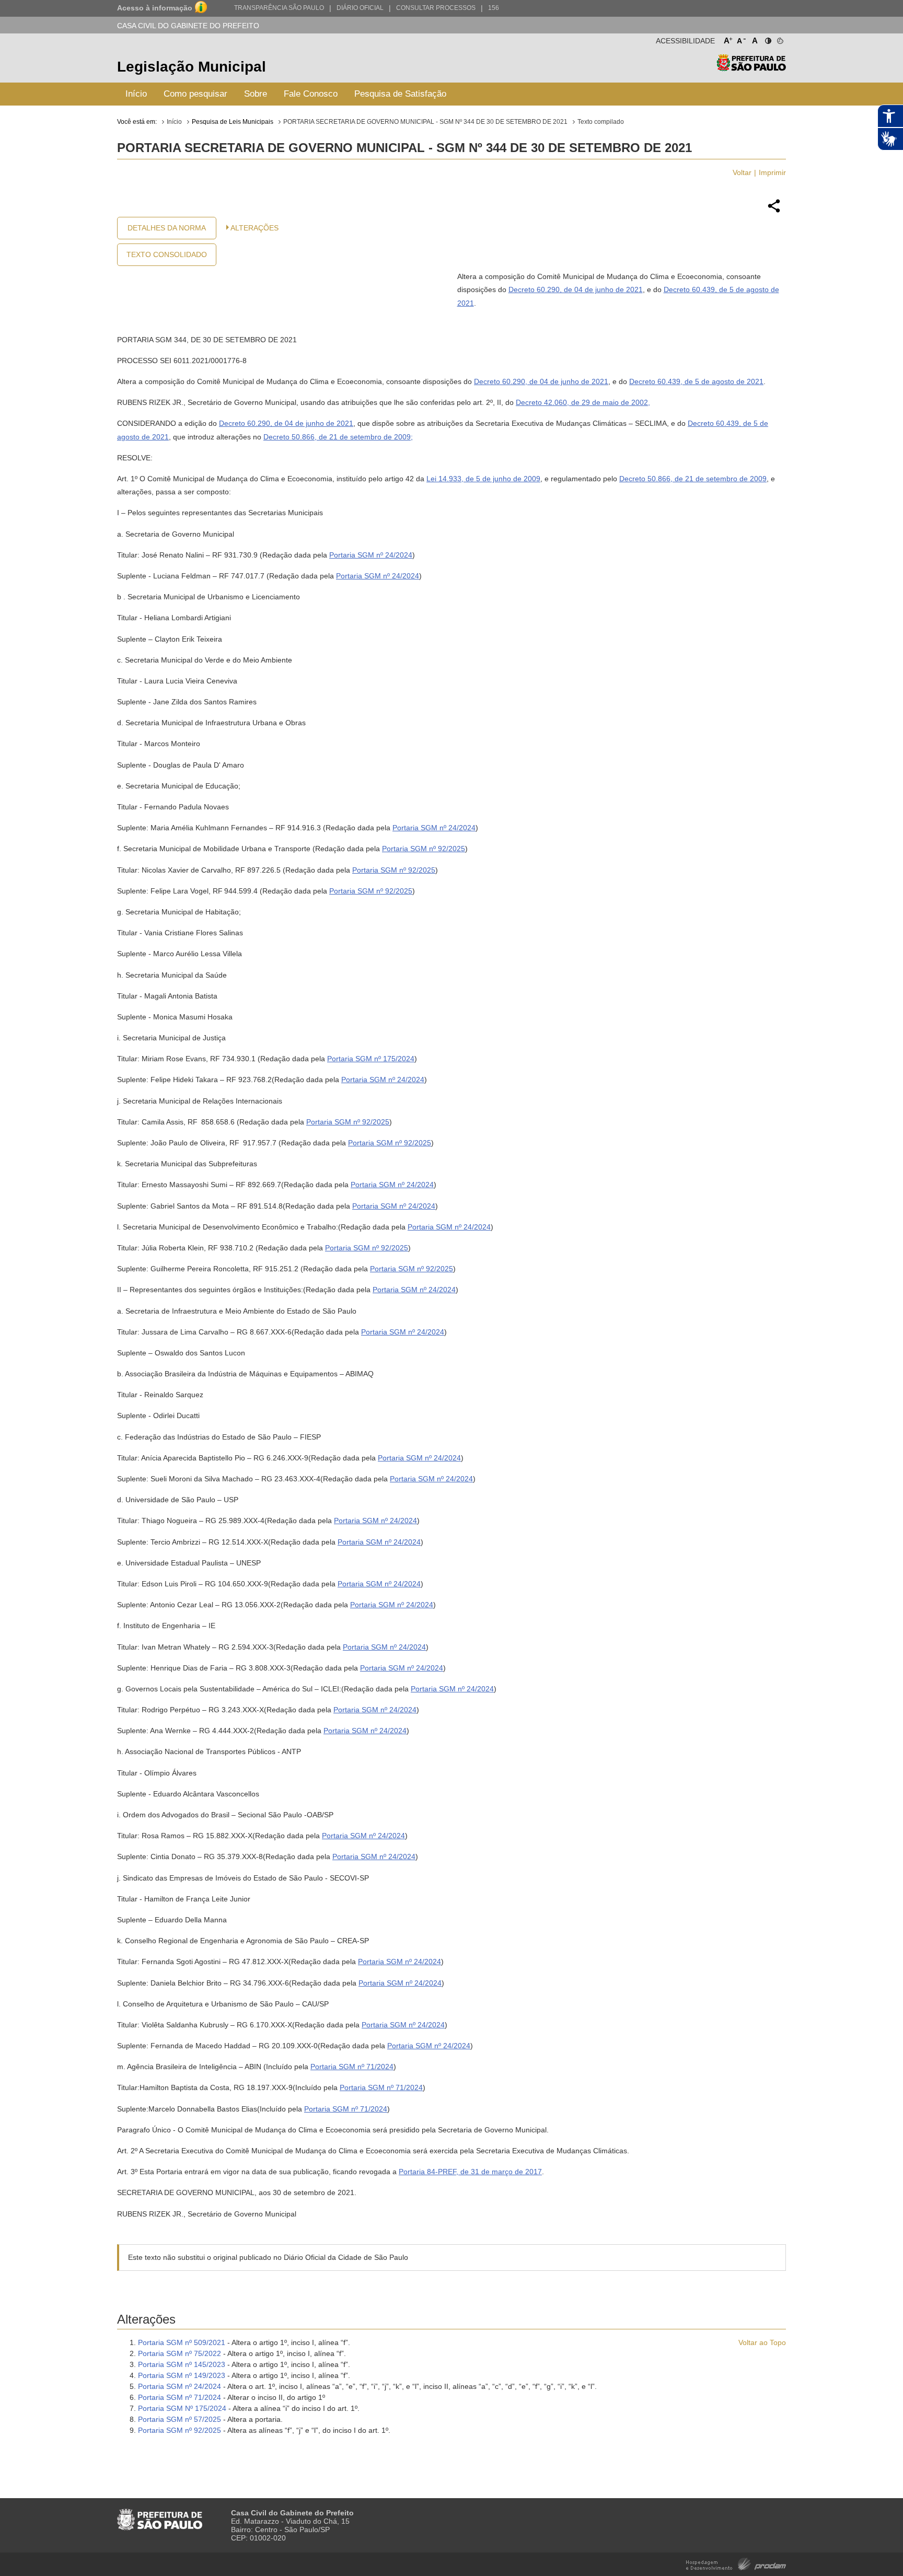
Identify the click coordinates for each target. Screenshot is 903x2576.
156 (494, 8)
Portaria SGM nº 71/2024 (352, 2067)
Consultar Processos (436, 8)
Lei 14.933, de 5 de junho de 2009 (483, 479)
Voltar (742, 172)
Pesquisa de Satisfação (400, 94)
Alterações (254, 228)
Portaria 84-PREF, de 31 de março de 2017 (470, 2172)
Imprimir (772, 172)
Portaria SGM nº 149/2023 (182, 2375)
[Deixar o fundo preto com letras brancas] (767, 39)
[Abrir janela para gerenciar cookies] (779, 39)
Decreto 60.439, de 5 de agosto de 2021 (696, 381)
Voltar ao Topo (762, 2342)
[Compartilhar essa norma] (774, 211)
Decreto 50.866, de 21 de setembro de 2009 (337, 437)
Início (136, 94)
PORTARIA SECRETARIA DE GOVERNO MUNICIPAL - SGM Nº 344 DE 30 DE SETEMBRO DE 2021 (425, 122)
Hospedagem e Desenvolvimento (736, 2563)
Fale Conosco (311, 94)
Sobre (256, 94)
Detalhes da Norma (167, 228)
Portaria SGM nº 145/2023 (182, 2364)
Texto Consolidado (167, 254)
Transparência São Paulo (279, 8)
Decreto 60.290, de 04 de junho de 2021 (576, 289)
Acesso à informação (155, 8)
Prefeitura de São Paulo (751, 68)
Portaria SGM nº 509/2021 (182, 2342)
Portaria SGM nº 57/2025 (180, 2419)
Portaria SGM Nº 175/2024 (182, 2408)
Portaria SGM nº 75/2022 (180, 2353)
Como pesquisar (195, 94)
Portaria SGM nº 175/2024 (371, 1059)
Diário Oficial (360, 8)
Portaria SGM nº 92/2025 (424, 849)
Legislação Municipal (192, 67)
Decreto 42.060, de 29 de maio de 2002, (583, 402)
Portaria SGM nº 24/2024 (371, 555)
